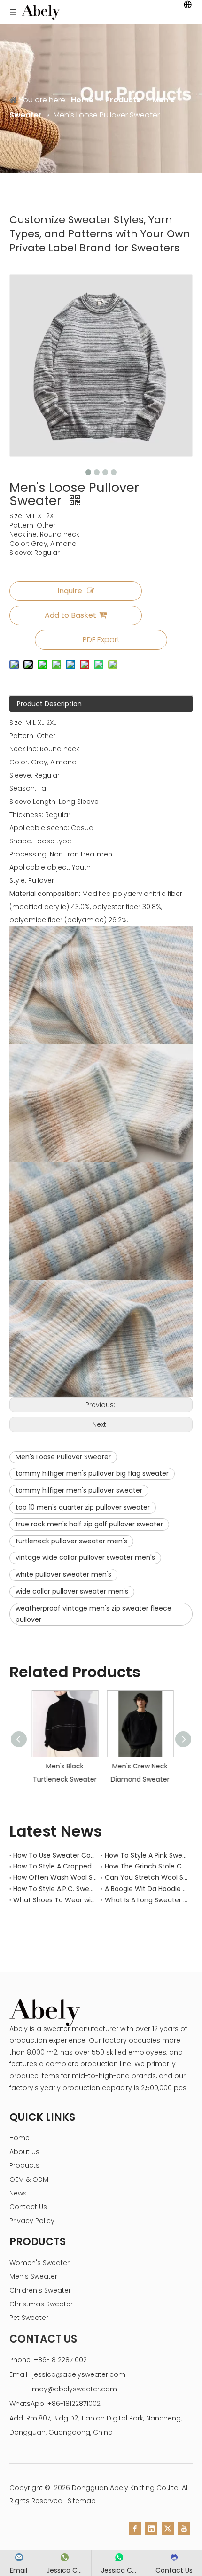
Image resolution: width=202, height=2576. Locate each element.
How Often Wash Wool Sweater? (55, 1877)
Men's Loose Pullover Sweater (63, 1457)
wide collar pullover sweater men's (72, 1591)
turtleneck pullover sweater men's (71, 1541)
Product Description (49, 704)
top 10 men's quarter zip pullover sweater (83, 1507)
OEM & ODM (29, 2179)
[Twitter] (168, 2529)
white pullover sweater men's (63, 1574)
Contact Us (28, 2207)
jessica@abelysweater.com (79, 2374)
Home (19, 2138)
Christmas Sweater (41, 2304)
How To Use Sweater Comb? (55, 1855)
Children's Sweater (40, 2290)
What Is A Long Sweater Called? (147, 1900)
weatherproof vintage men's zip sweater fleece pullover (93, 1614)
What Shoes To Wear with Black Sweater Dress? (55, 1900)
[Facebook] (135, 2529)
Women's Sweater (39, 2263)
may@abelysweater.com (74, 2389)
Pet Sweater (29, 2318)
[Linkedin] (151, 2529)
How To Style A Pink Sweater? (147, 1855)
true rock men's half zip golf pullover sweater (89, 1524)
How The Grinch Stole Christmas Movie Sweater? (147, 1866)
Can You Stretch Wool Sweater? (147, 1877)
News (18, 2193)
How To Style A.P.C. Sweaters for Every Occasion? (55, 1889)
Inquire (70, 591)
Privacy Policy (32, 2221)
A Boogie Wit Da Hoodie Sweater (147, 1889)
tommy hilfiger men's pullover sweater (79, 1490)
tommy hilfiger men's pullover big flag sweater (92, 1473)
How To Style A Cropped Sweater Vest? (55, 1866)
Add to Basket (70, 615)
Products (24, 2165)
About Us (24, 2152)
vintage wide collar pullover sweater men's (85, 1557)
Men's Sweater (33, 2276)
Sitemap (82, 2501)
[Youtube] (184, 2529)
